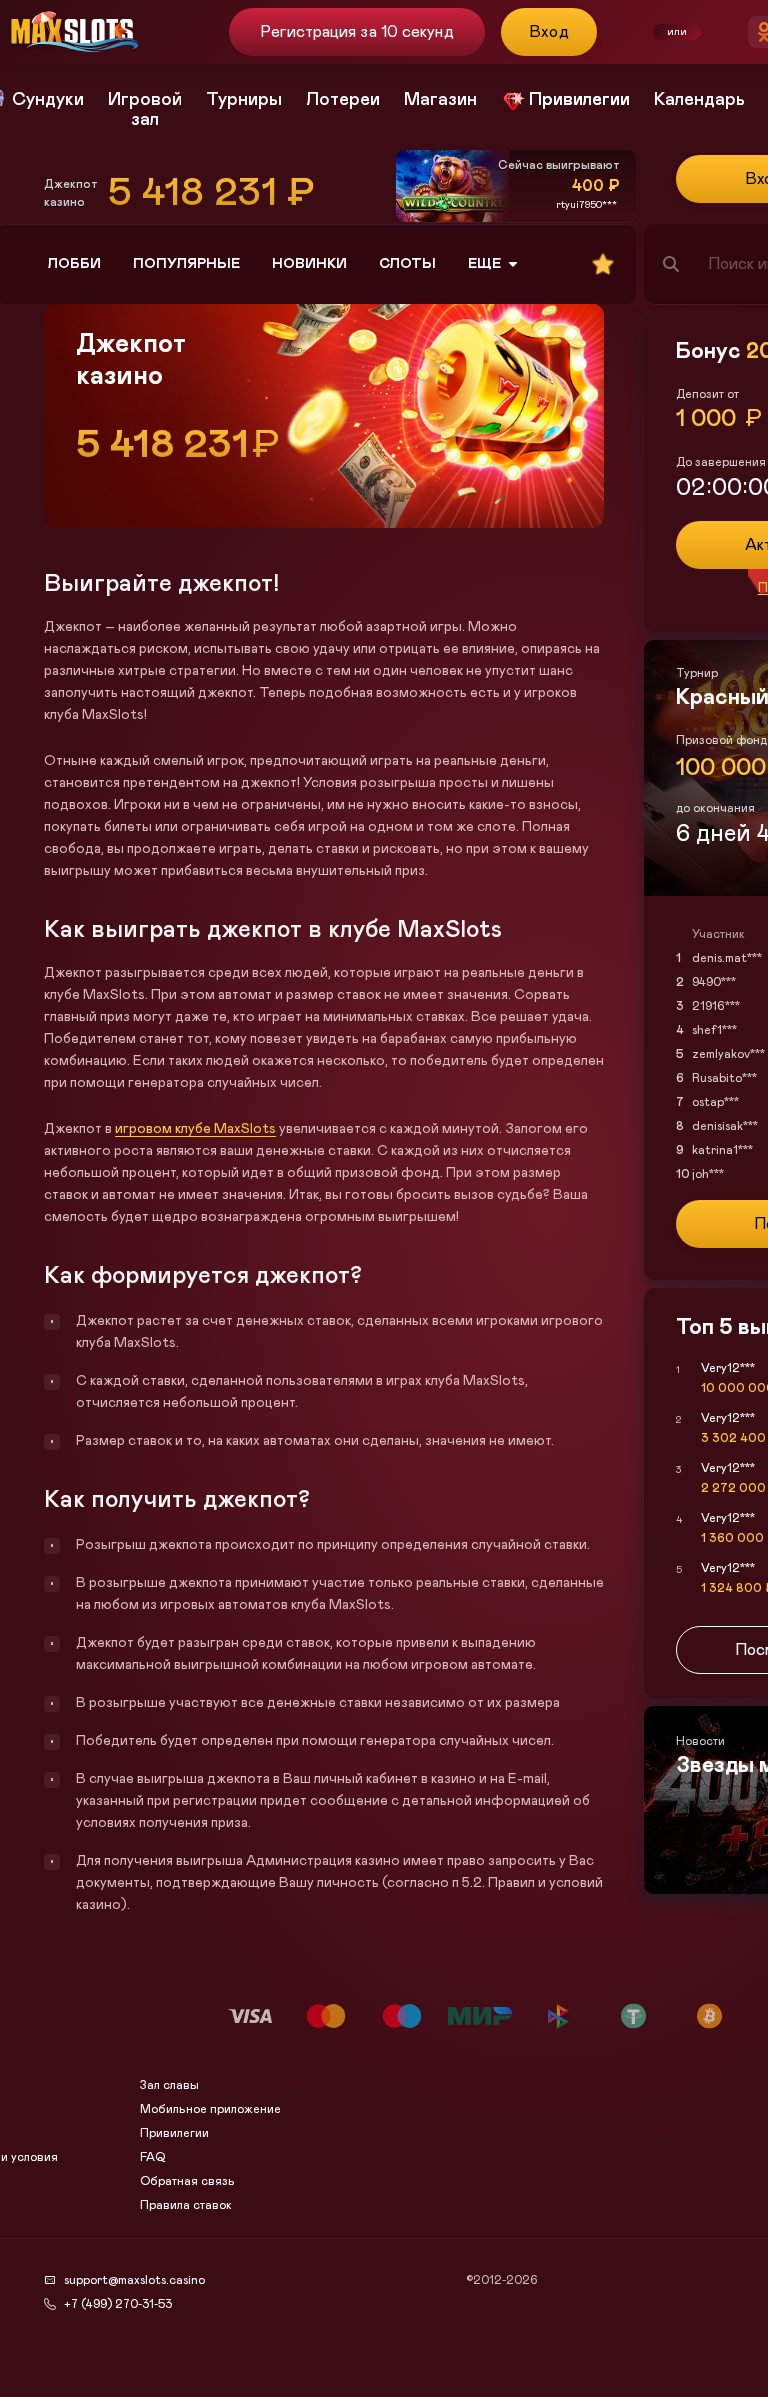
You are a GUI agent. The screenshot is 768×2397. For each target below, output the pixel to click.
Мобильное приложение (210, 2109)
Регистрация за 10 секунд (356, 32)
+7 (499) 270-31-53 (118, 2304)
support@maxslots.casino (134, 2280)
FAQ (152, 2157)
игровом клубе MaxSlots (195, 1129)
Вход (549, 32)
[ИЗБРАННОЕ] (603, 264)
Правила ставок (186, 2205)
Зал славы (169, 2085)
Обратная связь (187, 2181)
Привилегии (174, 2133)
